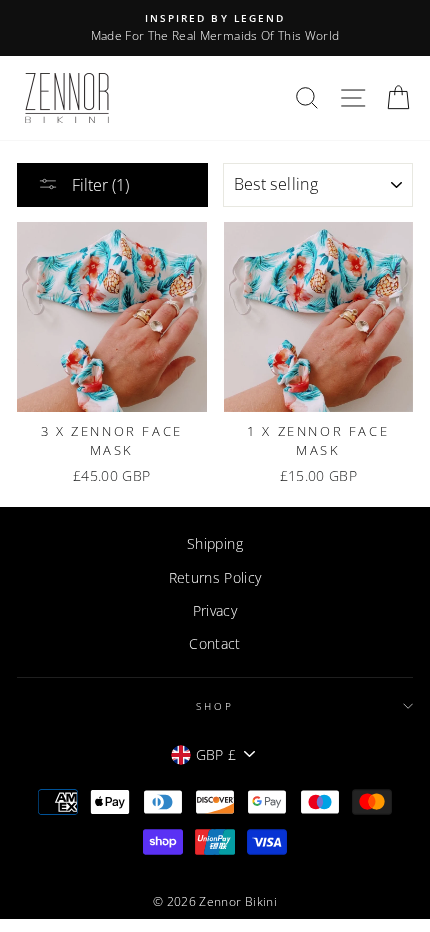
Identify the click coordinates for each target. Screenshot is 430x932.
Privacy (215, 610)
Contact (214, 643)
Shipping (215, 543)
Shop (215, 706)
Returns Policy (215, 577)
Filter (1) (98, 185)
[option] (215, 28)
